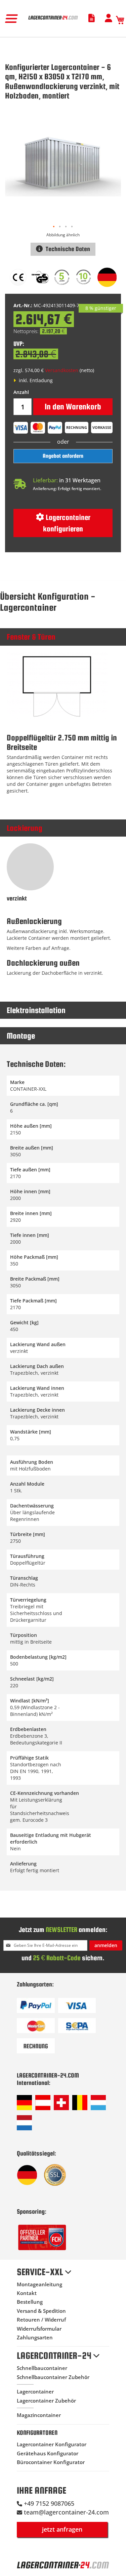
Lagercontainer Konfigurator (52, 2444)
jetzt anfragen (62, 2529)
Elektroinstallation (36, 1010)
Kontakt (27, 2293)
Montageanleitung (39, 2284)
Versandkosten (62, 370)
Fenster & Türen (31, 637)
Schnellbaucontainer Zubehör (53, 2377)
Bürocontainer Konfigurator (51, 2462)
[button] (54, 227)
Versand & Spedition (41, 2311)
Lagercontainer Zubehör (46, 2401)
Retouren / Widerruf (41, 2320)
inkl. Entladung (35, 380)
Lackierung (25, 828)
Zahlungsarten (35, 2337)
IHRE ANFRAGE (41, 2490)
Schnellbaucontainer (42, 2368)
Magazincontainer (39, 2415)
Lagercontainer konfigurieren (67, 523)
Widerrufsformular (39, 2329)
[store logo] (53, 20)
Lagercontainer (35, 2391)
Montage (21, 1036)
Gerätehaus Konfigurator (48, 2453)
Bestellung (30, 2302)
